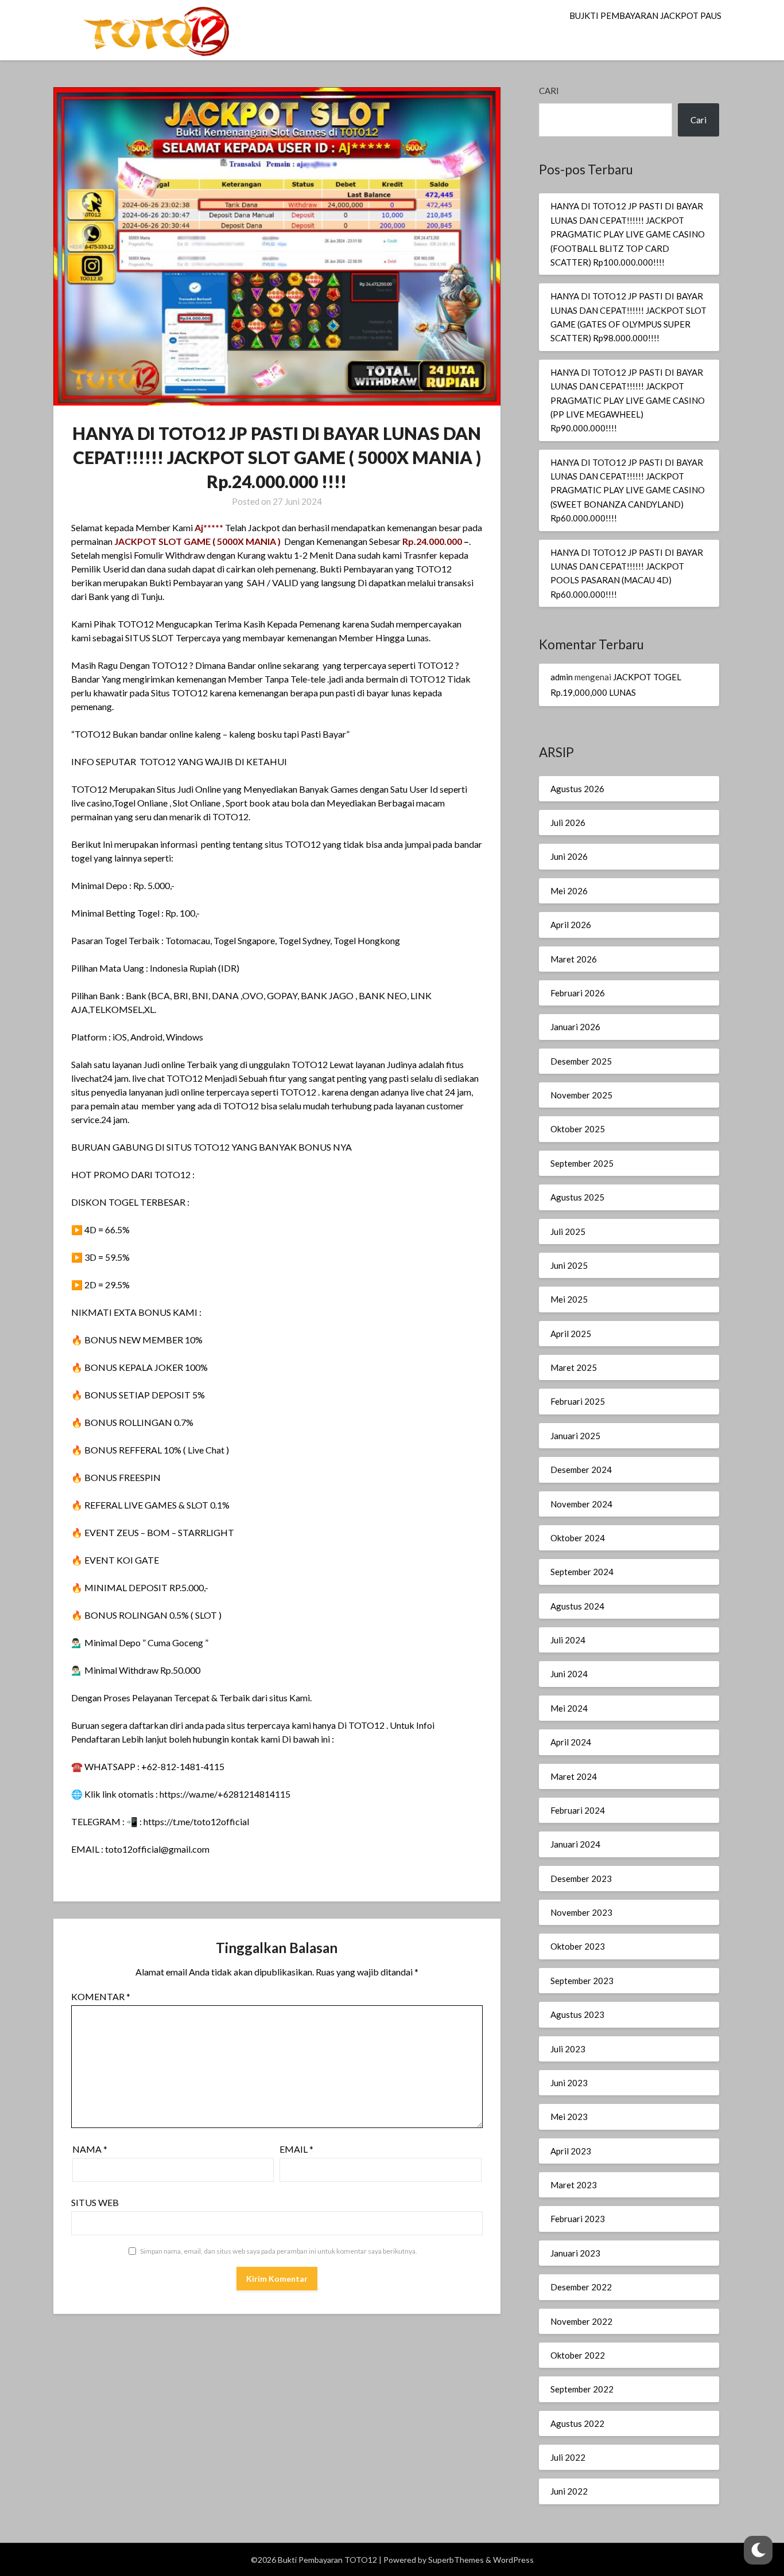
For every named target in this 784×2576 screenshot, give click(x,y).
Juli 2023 (568, 2049)
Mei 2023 (569, 2117)
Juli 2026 (568, 823)
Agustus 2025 (577, 1197)
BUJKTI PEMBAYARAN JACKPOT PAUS (645, 15)
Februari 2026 (578, 993)
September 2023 (582, 1981)
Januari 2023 (575, 2253)
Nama (90, 2149)
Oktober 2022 (578, 2355)
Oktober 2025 (578, 1129)
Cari (549, 91)
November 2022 (581, 2321)
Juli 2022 (568, 2457)
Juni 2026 (569, 856)
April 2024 (571, 1742)
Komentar (101, 1996)
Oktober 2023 (578, 1946)
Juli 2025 (568, 1232)
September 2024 (582, 1572)
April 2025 (571, 1334)
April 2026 (571, 925)
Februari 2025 (578, 1401)
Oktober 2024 (578, 1538)
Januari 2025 (575, 1436)
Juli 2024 (568, 1640)
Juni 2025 (569, 1265)
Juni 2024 (569, 1674)
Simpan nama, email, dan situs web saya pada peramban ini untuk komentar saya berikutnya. (279, 2251)
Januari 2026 (575, 1027)
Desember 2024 (581, 1470)
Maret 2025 (574, 1367)
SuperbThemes (456, 2560)
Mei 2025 (569, 1299)
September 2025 (582, 1163)
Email (296, 2149)
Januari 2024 (575, 1844)
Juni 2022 (569, 2491)
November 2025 (581, 1095)
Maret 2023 (574, 2185)
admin (562, 677)
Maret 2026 (574, 959)
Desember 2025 (581, 1061)
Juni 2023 (569, 2083)
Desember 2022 (581, 2287)
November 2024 (581, 1504)
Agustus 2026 (577, 789)
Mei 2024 (569, 1708)
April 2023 (571, 2151)
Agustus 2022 (577, 2423)
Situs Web (95, 2202)
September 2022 (582, 2389)
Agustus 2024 (577, 1606)
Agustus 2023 (577, 2014)
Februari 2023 (578, 2219)
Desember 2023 (581, 1879)
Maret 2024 (574, 1776)
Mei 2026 (569, 891)
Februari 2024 (578, 1810)
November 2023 (581, 1912)
